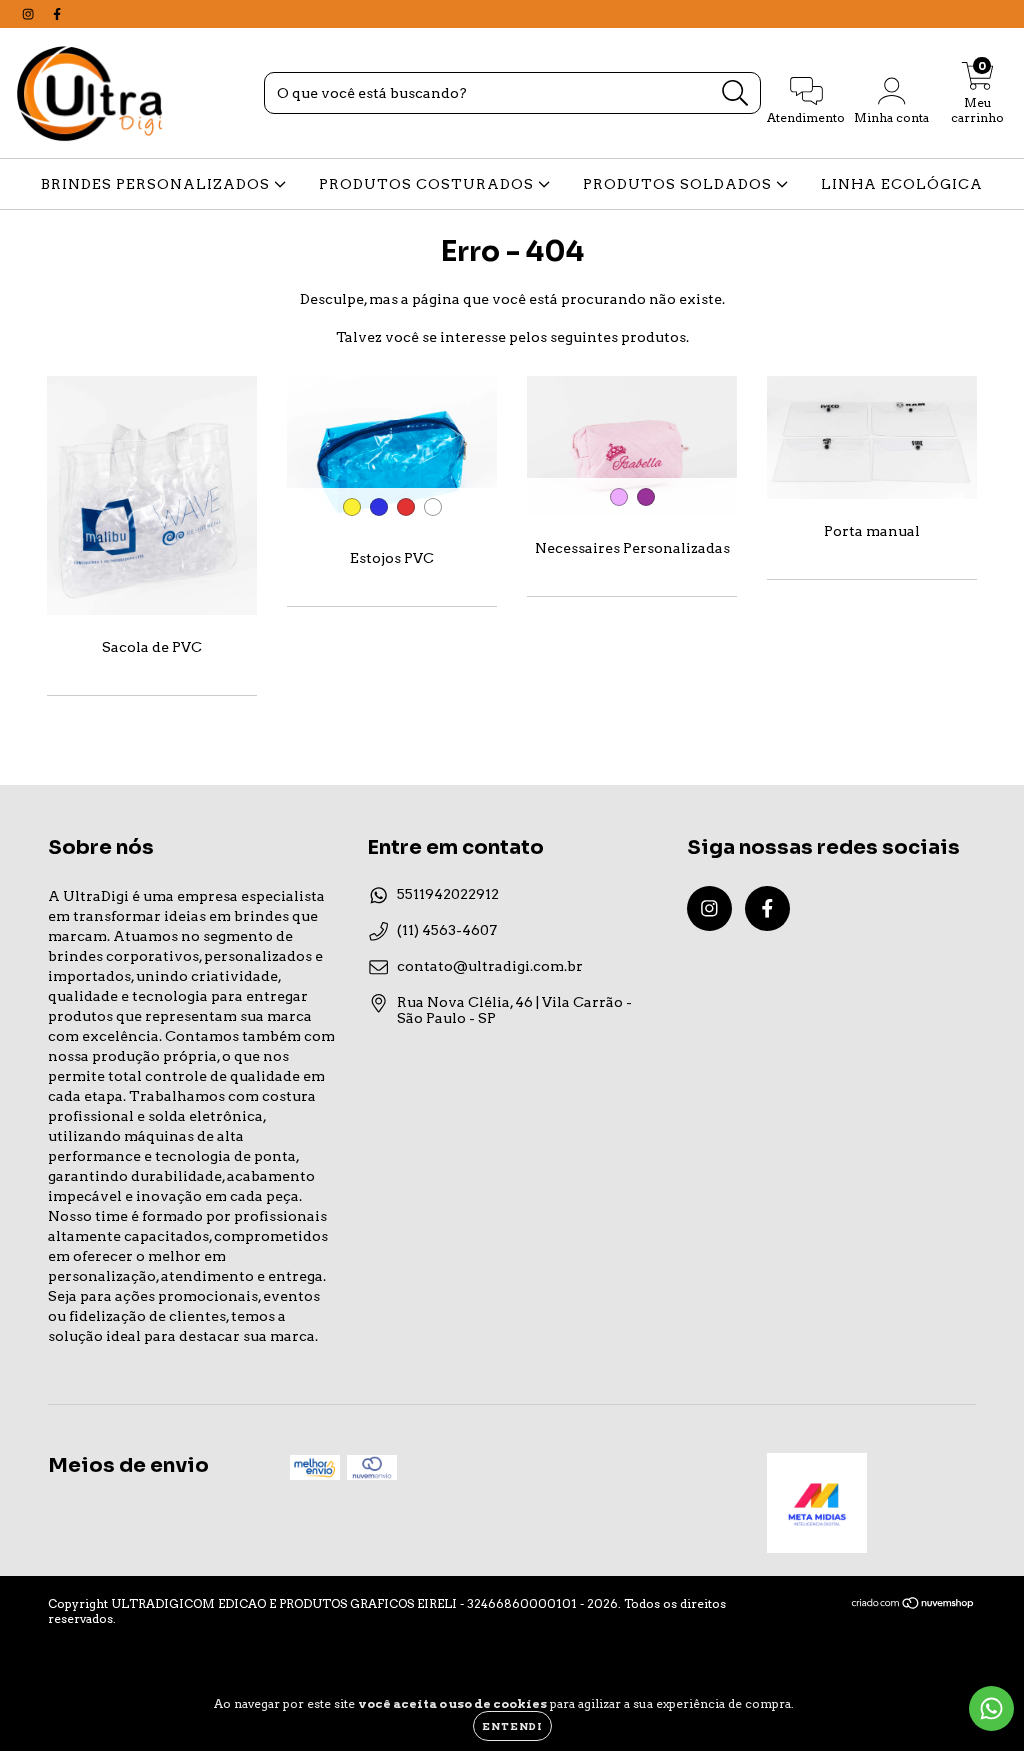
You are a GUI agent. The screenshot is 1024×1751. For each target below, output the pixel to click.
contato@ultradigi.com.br (490, 966)
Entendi (512, 1726)
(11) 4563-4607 (447, 930)
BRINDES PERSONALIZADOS (157, 184)
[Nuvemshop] (913, 1605)
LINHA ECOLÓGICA (902, 184)
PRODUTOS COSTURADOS (428, 184)
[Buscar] (735, 93)
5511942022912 (448, 894)
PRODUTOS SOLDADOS (679, 184)
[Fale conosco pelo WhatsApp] (991, 1708)
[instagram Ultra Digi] (29, 14)
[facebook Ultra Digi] (57, 14)
